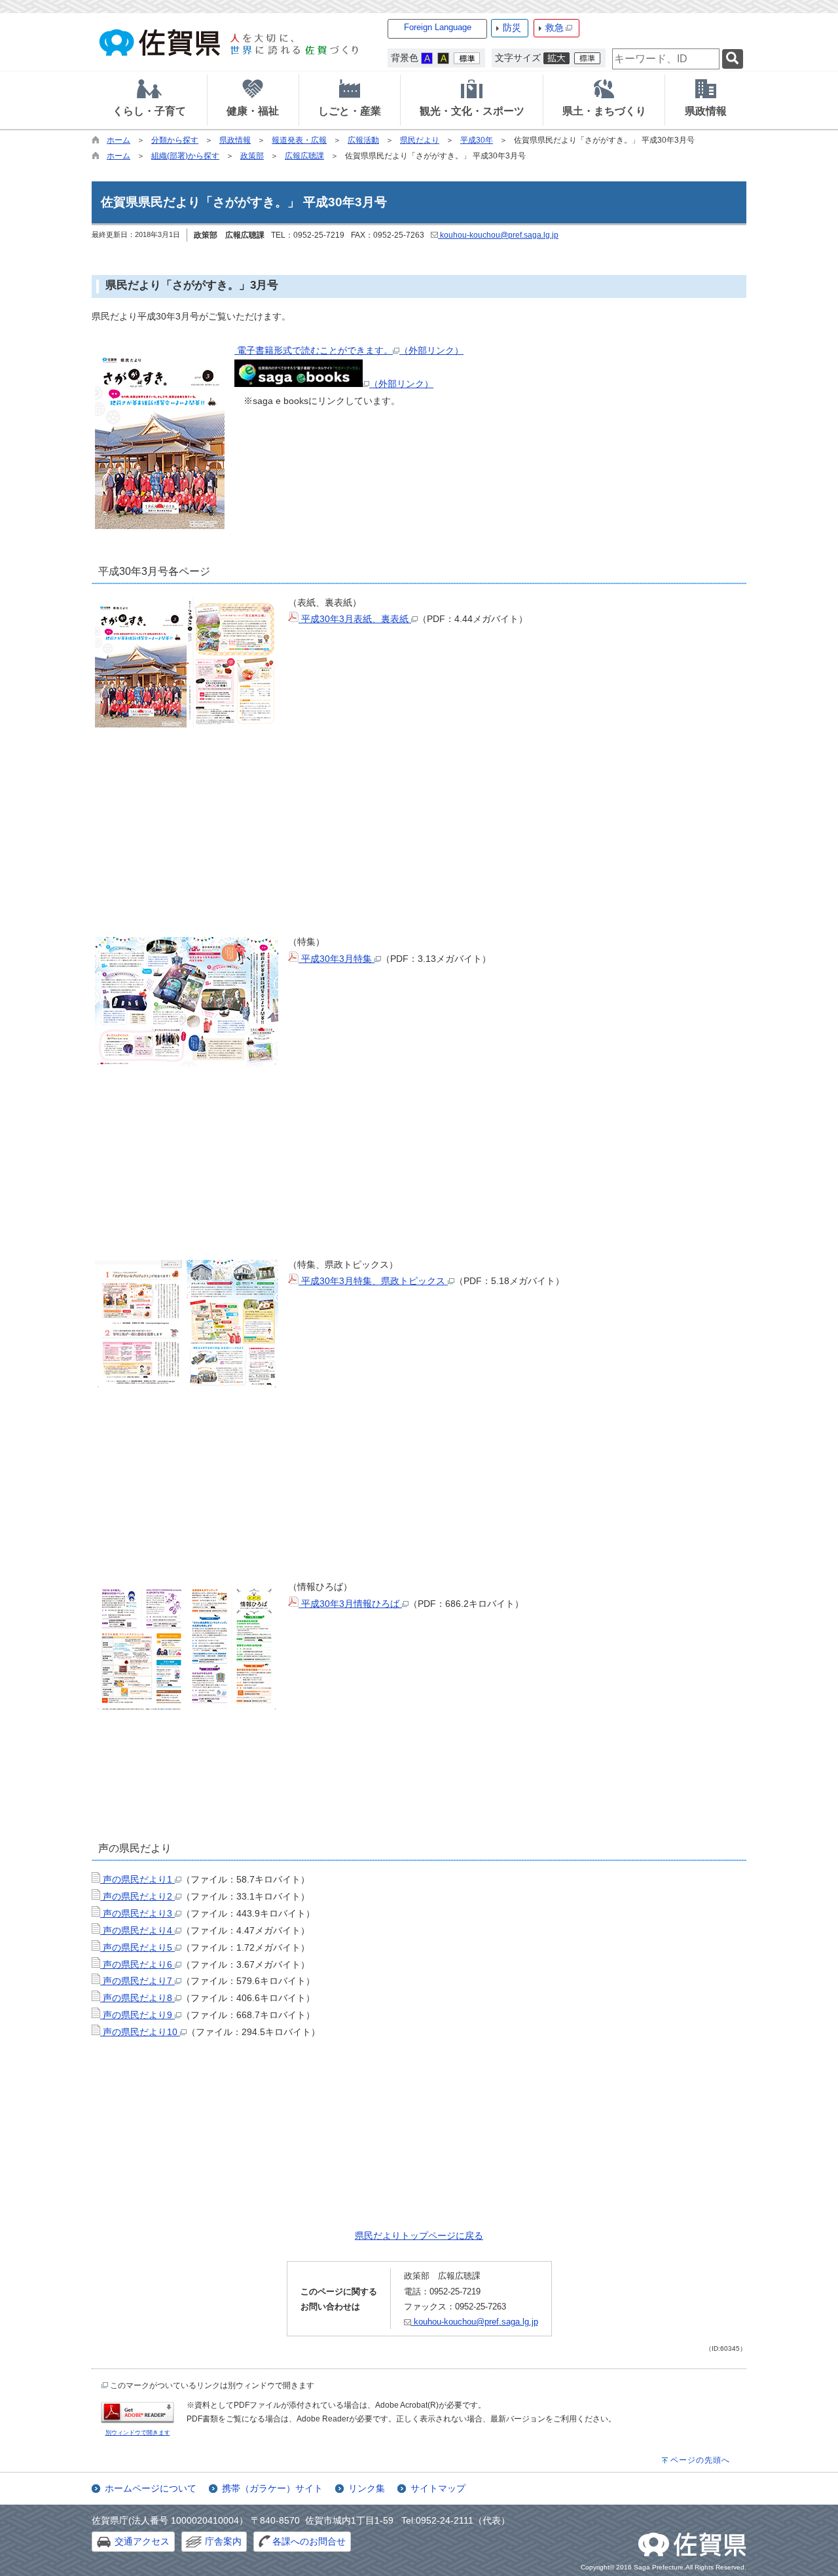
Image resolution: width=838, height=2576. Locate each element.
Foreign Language (438, 27)
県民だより (420, 140)
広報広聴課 (304, 156)
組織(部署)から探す (185, 156)
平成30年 (477, 140)
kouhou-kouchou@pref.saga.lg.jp (498, 235)
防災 (512, 28)
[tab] (149, 100)
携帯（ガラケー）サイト (272, 2488)
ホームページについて (151, 2488)
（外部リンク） (401, 384)
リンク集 (367, 2488)
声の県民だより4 (137, 1930)
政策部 (252, 156)
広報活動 (363, 140)
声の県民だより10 (140, 2032)
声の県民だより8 (137, 1998)
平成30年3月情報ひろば (350, 1604)
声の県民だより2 (137, 1896)
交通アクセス (142, 2541)
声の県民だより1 (137, 1879)
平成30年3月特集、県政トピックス (373, 1281)
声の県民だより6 (137, 1964)
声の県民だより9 (137, 2015)
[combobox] (666, 59)
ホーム (118, 140)
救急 (555, 28)
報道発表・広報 (299, 140)
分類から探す (175, 140)
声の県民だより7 (137, 1981)
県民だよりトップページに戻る (419, 2236)
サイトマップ (438, 2488)
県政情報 (235, 140)
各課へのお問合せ (309, 2541)
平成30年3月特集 (337, 959)
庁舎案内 (223, 2541)
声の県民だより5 (137, 1947)
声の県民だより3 (137, 1913)
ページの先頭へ (700, 2460)
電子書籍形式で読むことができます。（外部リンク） (349, 350)
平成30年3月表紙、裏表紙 (355, 619)
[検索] (733, 59)
